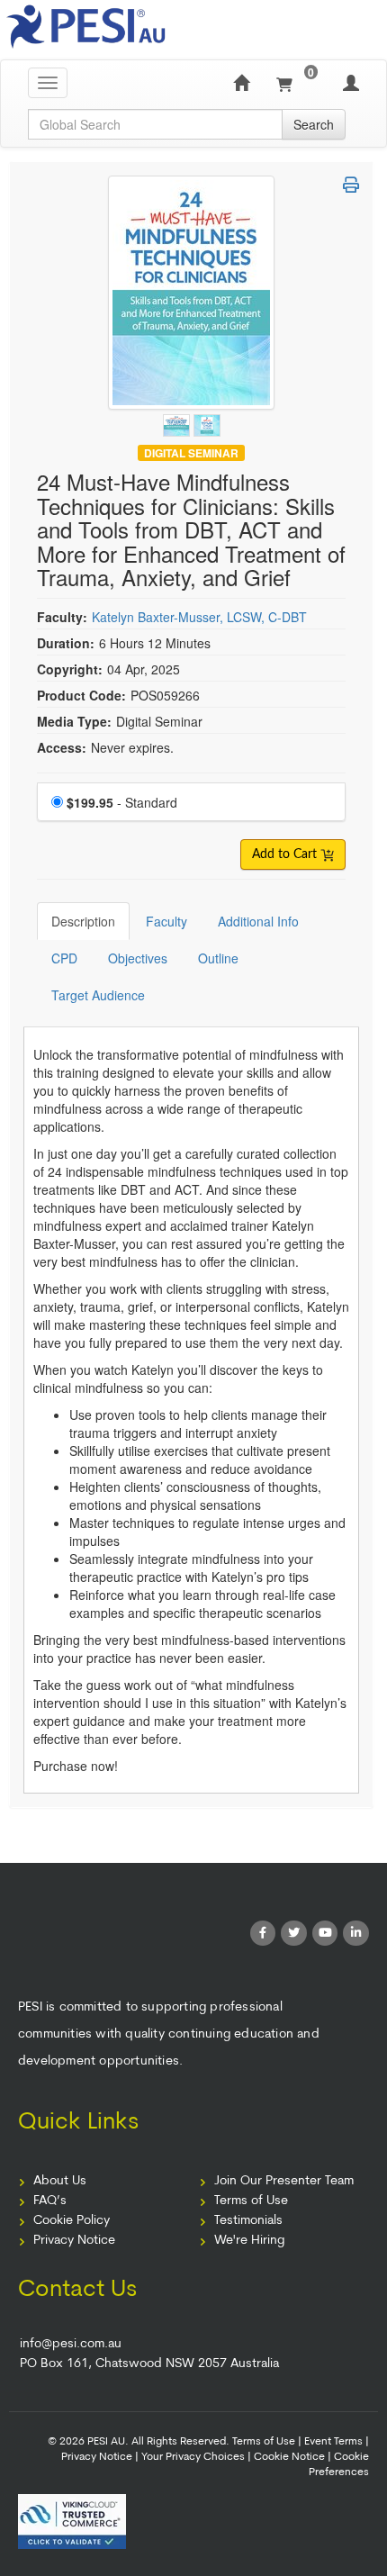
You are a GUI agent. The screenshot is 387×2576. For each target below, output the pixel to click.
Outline (218, 958)
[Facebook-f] (263, 1934)
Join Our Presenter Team (284, 2181)
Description (83, 921)
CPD (64, 958)
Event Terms (333, 2442)
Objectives (138, 958)
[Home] (241, 83)
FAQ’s (50, 2201)
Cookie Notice (289, 2457)
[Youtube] (325, 1934)
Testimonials (248, 2221)
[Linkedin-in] (356, 1934)
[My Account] (351, 83)
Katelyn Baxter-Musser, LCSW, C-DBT (199, 617)
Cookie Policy (72, 2221)
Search (314, 124)
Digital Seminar (191, 452)
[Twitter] (294, 1934)
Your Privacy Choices (193, 2457)
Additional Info (258, 921)
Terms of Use (251, 2201)
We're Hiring (249, 2241)
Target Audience (98, 995)
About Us (60, 2181)
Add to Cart (286, 854)
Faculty (166, 921)
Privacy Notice (74, 2241)
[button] (351, 185)
